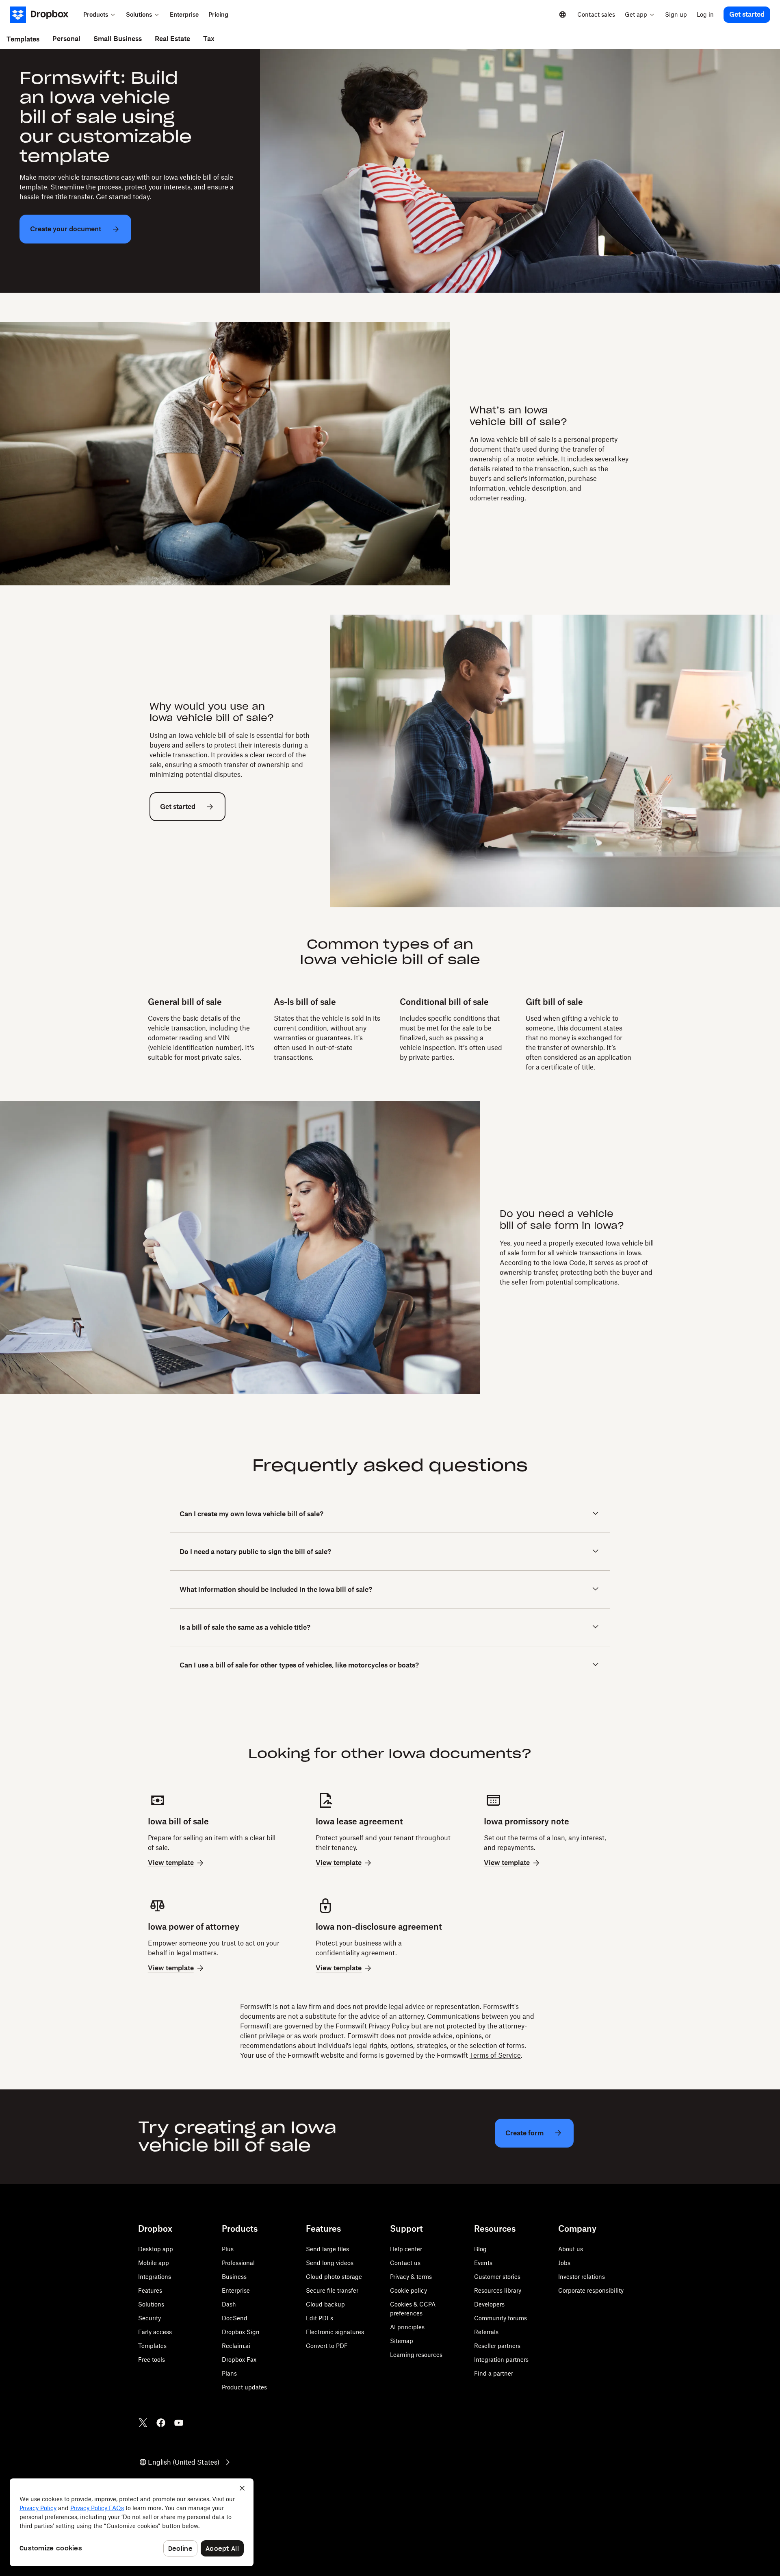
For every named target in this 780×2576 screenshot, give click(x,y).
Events (483, 2263)
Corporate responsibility (591, 2290)
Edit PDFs (320, 2318)
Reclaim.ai (236, 2346)
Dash (229, 2304)
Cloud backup (325, 2304)
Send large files (327, 2249)
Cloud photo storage (334, 2277)
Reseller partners (497, 2346)
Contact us (405, 2263)
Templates (152, 2346)
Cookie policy (408, 2290)
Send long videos (330, 2263)
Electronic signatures (335, 2332)
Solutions (151, 2304)
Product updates (244, 2387)
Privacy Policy (389, 2026)
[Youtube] (179, 2423)
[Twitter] (143, 2423)
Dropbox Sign (241, 2332)
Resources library (498, 2290)
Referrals (486, 2332)
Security (149, 2318)
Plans (229, 2373)
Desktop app (156, 2249)
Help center (406, 2249)
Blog (480, 2249)
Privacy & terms (411, 2277)
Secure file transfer (332, 2290)
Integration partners (501, 2360)
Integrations (155, 2277)
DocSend (235, 2318)
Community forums (500, 2318)
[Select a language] (563, 15)
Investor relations (582, 2277)
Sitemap (402, 2341)
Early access (155, 2332)
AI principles (407, 2327)
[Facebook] (161, 2423)
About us (571, 2249)
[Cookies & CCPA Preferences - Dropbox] (132, 2522)
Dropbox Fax (239, 2360)
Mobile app (154, 2263)
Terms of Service (495, 2055)
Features (150, 2290)
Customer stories (497, 2277)
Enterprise (236, 2290)
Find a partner (494, 2373)
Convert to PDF (327, 2346)
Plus (228, 2249)
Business (234, 2277)
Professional (238, 2263)
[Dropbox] (44, 15)
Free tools (152, 2360)
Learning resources (416, 2355)
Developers (489, 2304)
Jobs (564, 2263)
